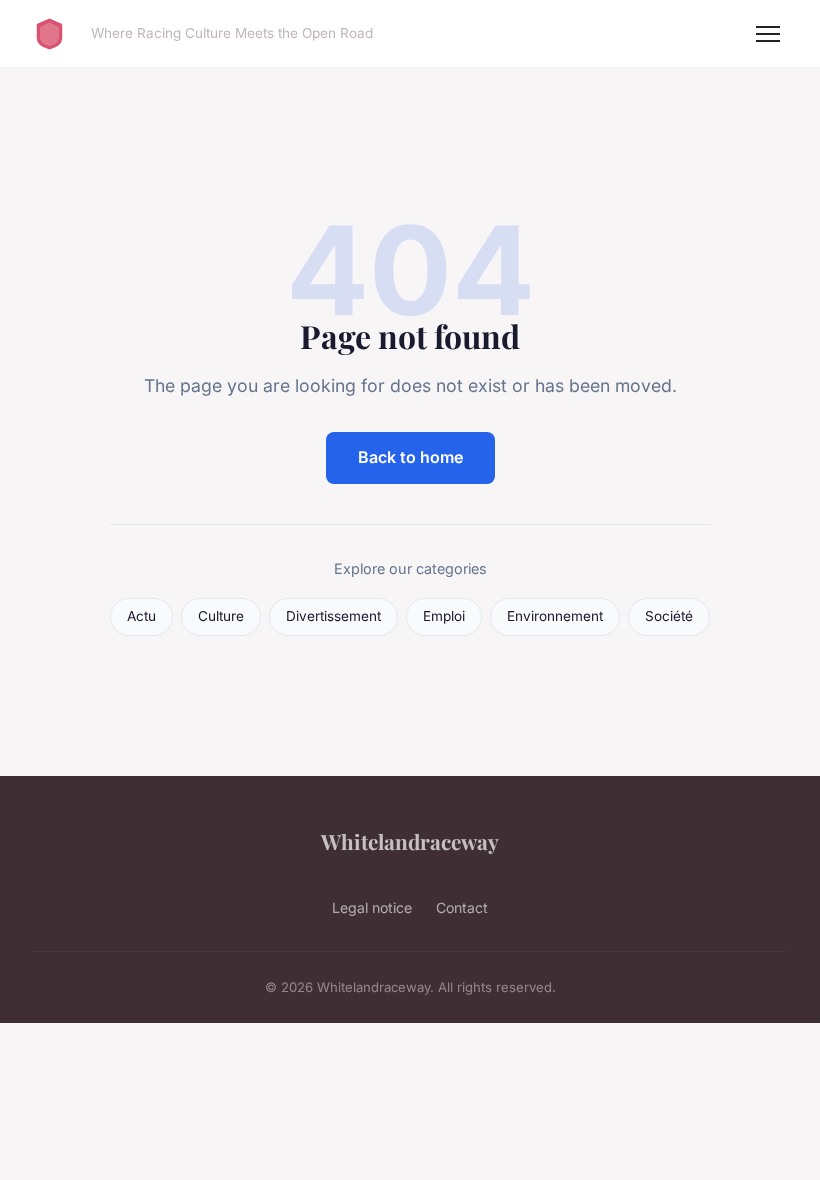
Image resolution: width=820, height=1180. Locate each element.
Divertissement (333, 616)
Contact (462, 907)
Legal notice (372, 907)
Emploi (444, 616)
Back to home (410, 457)
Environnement (555, 616)
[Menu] (768, 34)
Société (669, 616)
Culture (221, 616)
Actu (141, 616)
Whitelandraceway (410, 841)
